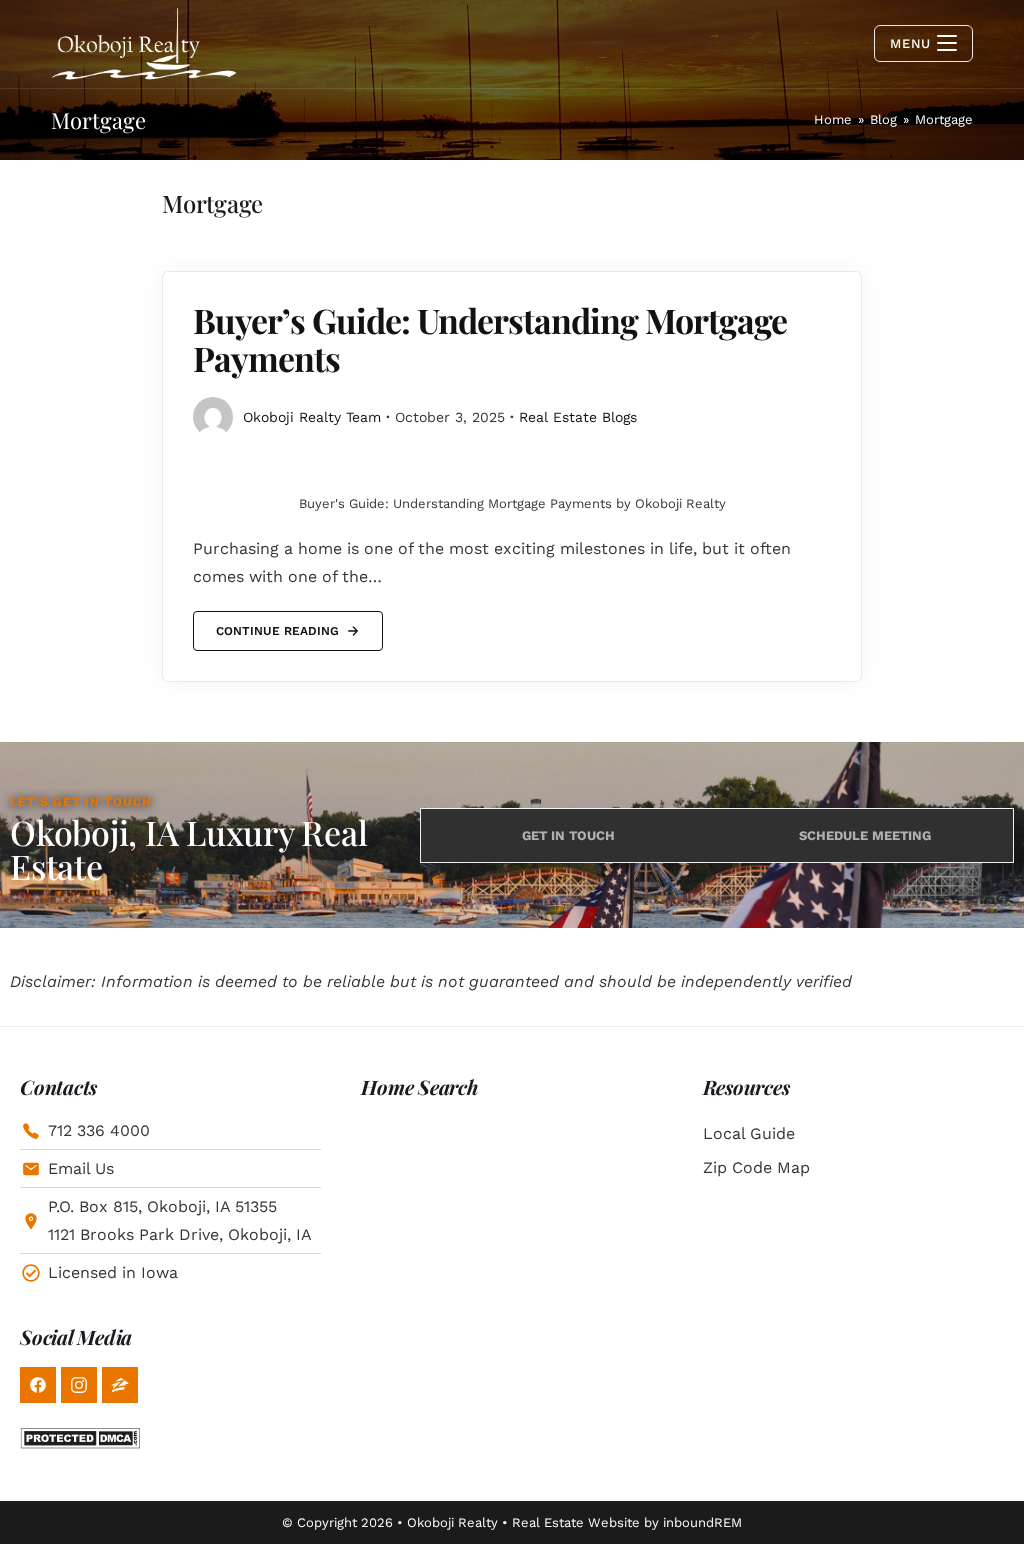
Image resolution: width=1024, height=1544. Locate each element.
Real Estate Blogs (578, 417)
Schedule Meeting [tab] (865, 835)
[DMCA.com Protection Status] (80, 1436)
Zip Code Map (756, 1167)
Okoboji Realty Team (312, 417)
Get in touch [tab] (568, 835)
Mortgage (944, 119)
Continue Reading (277, 624)
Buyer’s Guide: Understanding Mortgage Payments (490, 338)
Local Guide (749, 1133)
